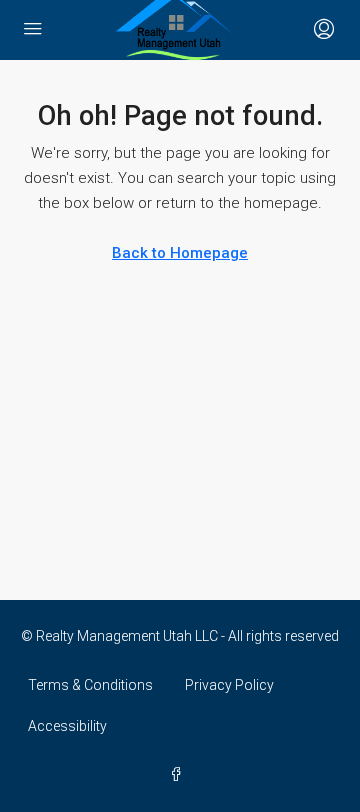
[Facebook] (180, 775)
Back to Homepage (180, 253)
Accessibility (67, 726)
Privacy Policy (229, 685)
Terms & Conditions (90, 685)
